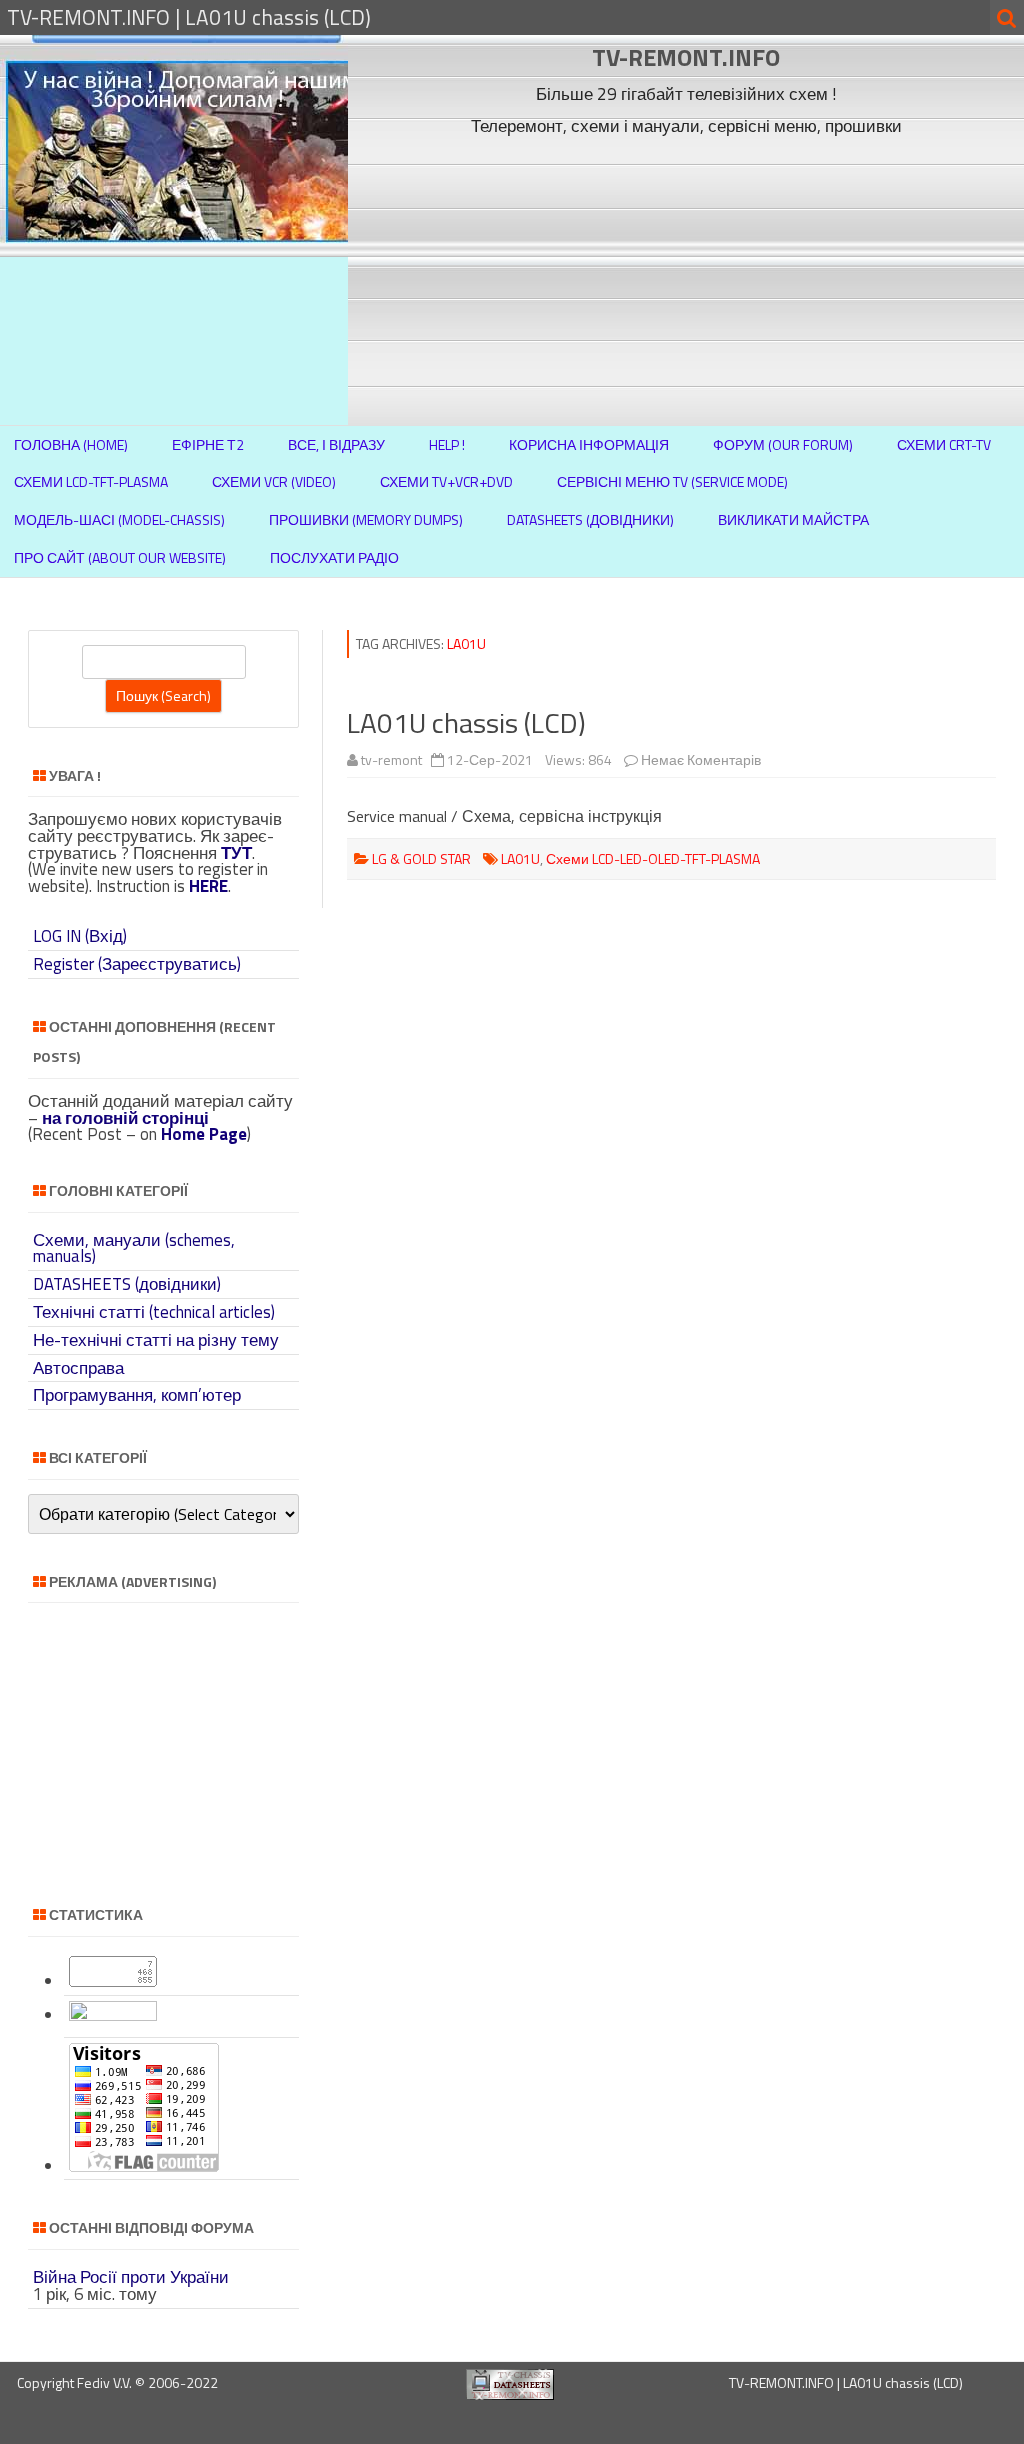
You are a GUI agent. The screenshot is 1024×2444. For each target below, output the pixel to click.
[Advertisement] (686, 283)
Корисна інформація (589, 444)
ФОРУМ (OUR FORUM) (783, 444)
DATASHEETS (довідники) (127, 1284)
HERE (208, 886)
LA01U (520, 858)
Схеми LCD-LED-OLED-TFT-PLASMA (653, 858)
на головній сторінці (125, 1118)
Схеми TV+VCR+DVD (446, 481)
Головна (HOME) (71, 444)
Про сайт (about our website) (120, 557)
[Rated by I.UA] (113, 2015)
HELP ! (447, 444)
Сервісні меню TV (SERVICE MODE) (672, 481)
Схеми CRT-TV (944, 444)
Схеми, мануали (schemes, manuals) (134, 1248)
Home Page (204, 1134)
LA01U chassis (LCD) (466, 722)
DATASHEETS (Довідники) (590, 519)
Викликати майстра (793, 519)
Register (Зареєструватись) (137, 964)
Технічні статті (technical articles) (154, 1312)
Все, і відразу (336, 444)
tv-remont (391, 759)
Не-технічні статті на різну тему (156, 1340)
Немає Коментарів (701, 759)
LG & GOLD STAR (421, 858)
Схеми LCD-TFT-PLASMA (91, 481)
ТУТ (236, 853)
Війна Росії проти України (131, 2277)
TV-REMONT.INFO (686, 57)
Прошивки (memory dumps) (366, 519)
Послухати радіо (334, 557)
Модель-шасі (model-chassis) (119, 519)
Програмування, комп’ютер (137, 1395)
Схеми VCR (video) (274, 481)
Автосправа (78, 1368)
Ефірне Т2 (208, 444)
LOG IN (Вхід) (80, 936)
